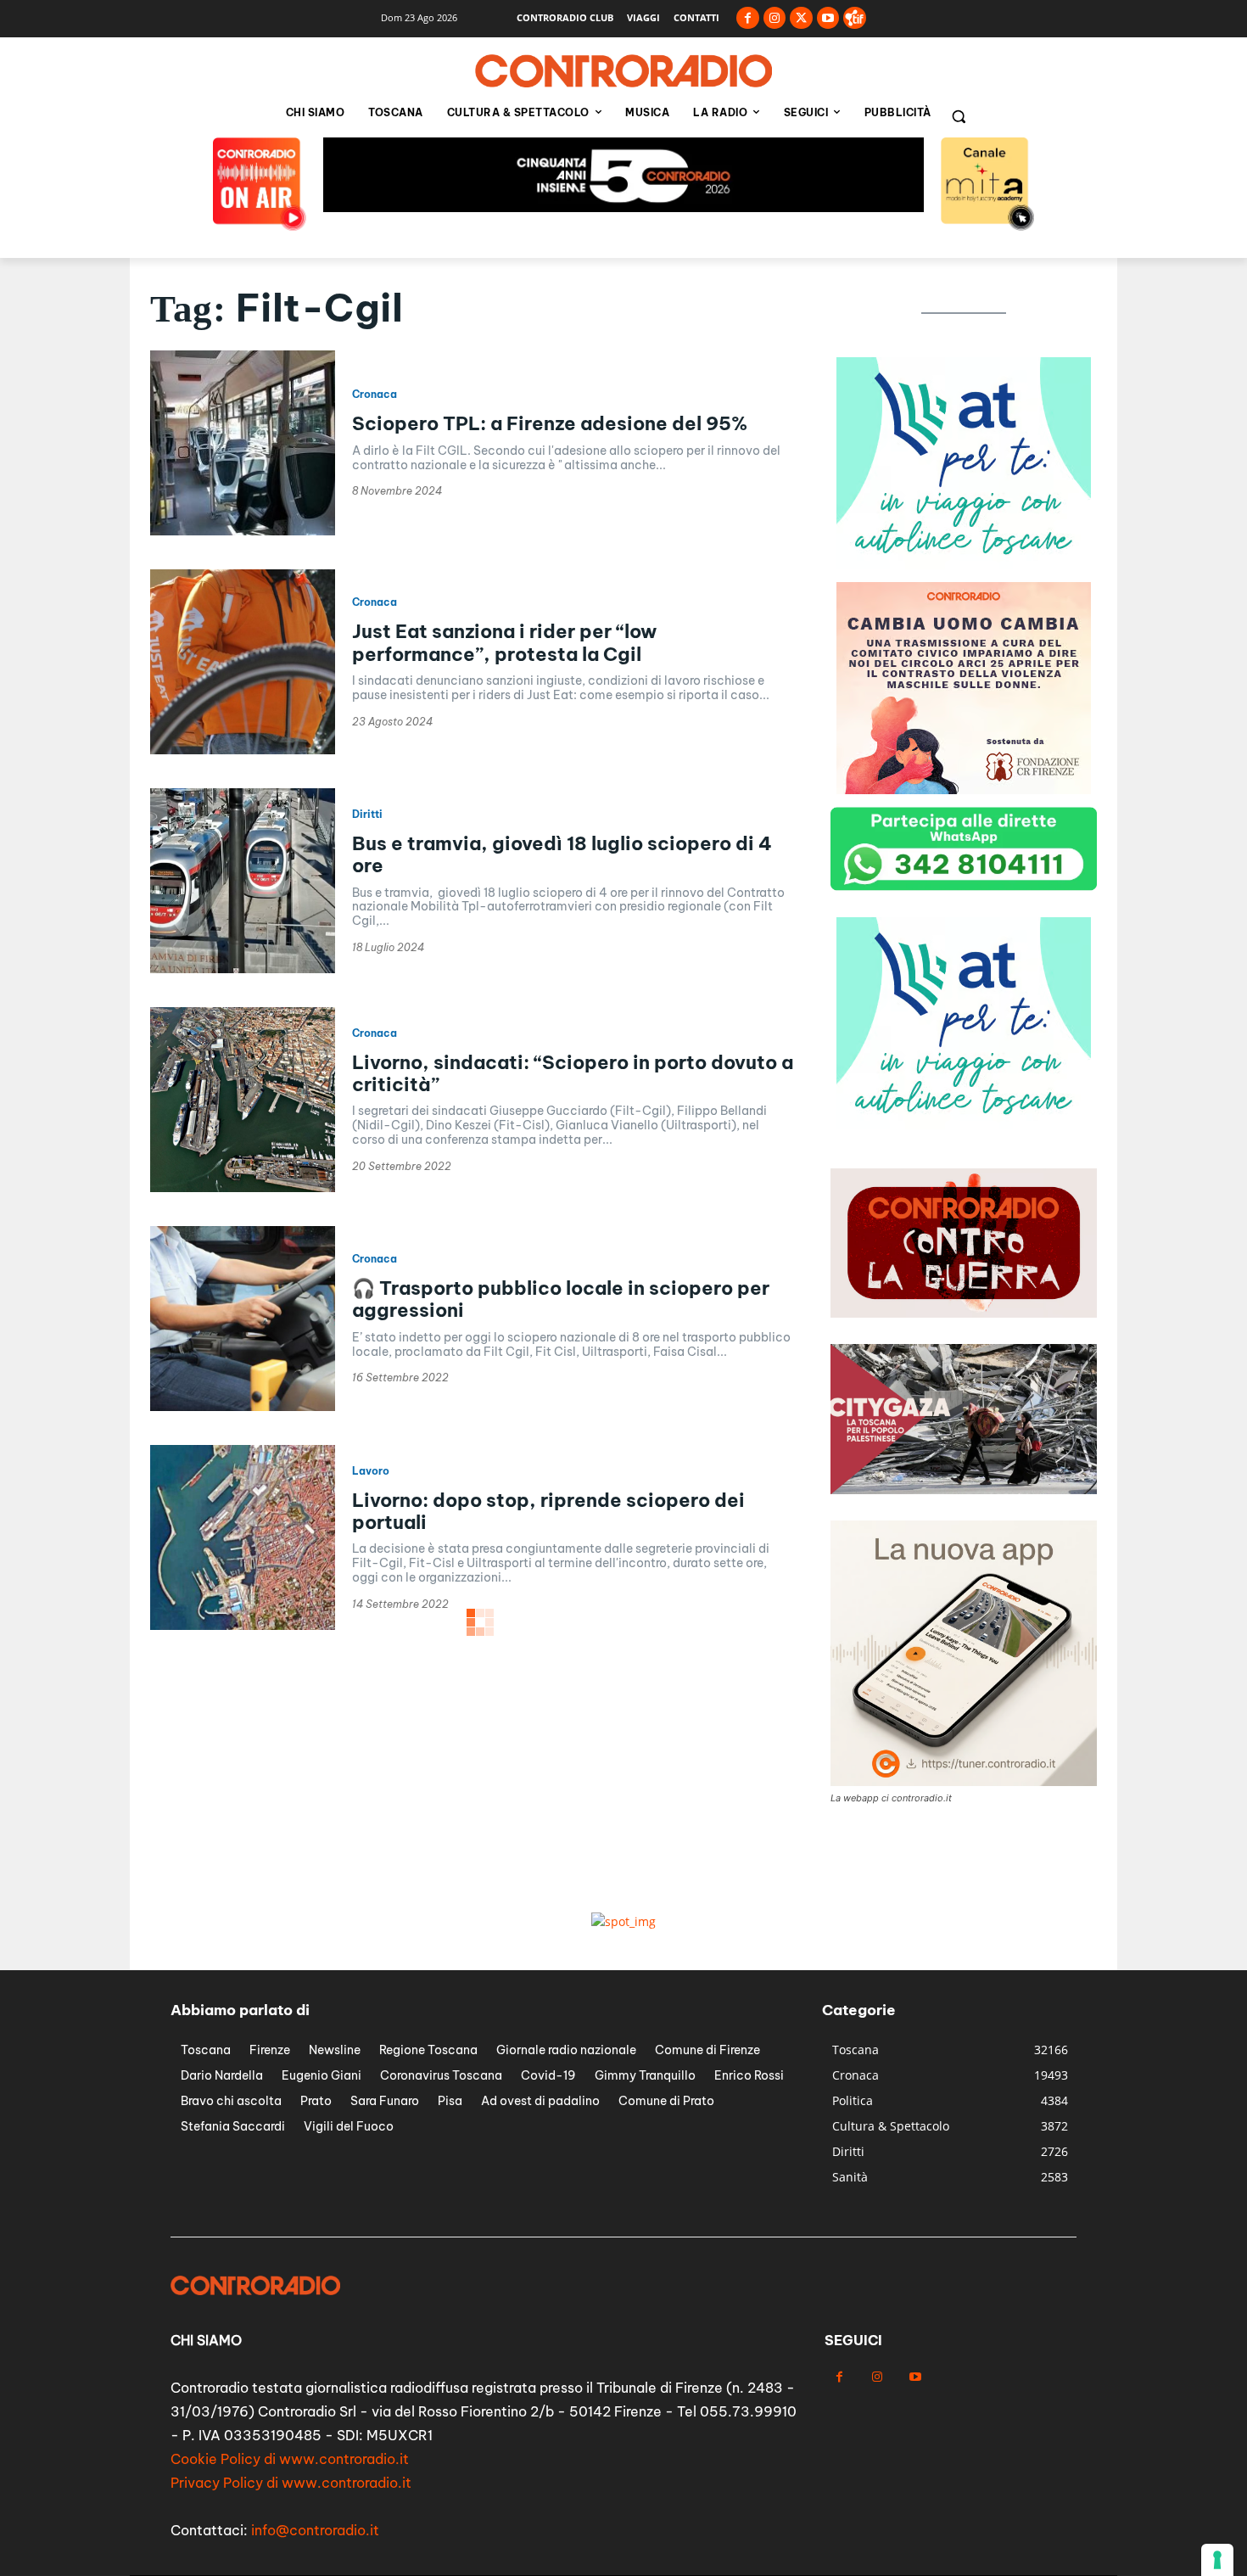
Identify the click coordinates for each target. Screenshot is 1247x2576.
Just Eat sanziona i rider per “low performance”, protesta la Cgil (504, 642)
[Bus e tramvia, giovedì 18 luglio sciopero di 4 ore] (243, 881)
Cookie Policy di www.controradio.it (290, 2459)
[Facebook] (748, 18)
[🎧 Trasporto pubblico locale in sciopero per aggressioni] (243, 1319)
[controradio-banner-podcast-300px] (964, 1125)
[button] (959, 116)
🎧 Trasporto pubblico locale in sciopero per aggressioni (561, 1299)
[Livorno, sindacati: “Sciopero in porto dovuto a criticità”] (243, 1100)
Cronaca (375, 395)
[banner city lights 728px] (623, 207)
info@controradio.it (315, 2530)
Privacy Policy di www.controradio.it (291, 2483)
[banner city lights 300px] (964, 790)
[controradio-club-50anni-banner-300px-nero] (964, 565)
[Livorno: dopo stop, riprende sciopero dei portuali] (243, 1537)
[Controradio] (623, 71)
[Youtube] (828, 18)
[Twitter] (801, 18)
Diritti (367, 815)
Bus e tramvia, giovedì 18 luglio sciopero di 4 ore (562, 854)
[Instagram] (775, 18)
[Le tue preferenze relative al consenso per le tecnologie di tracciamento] (1217, 2560)
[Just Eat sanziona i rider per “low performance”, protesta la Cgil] (243, 662)
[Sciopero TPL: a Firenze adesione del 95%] (243, 443)
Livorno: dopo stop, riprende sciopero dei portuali (548, 1511)
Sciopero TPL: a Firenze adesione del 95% (550, 423)
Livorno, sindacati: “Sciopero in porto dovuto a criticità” (573, 1073)
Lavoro (371, 1471)
